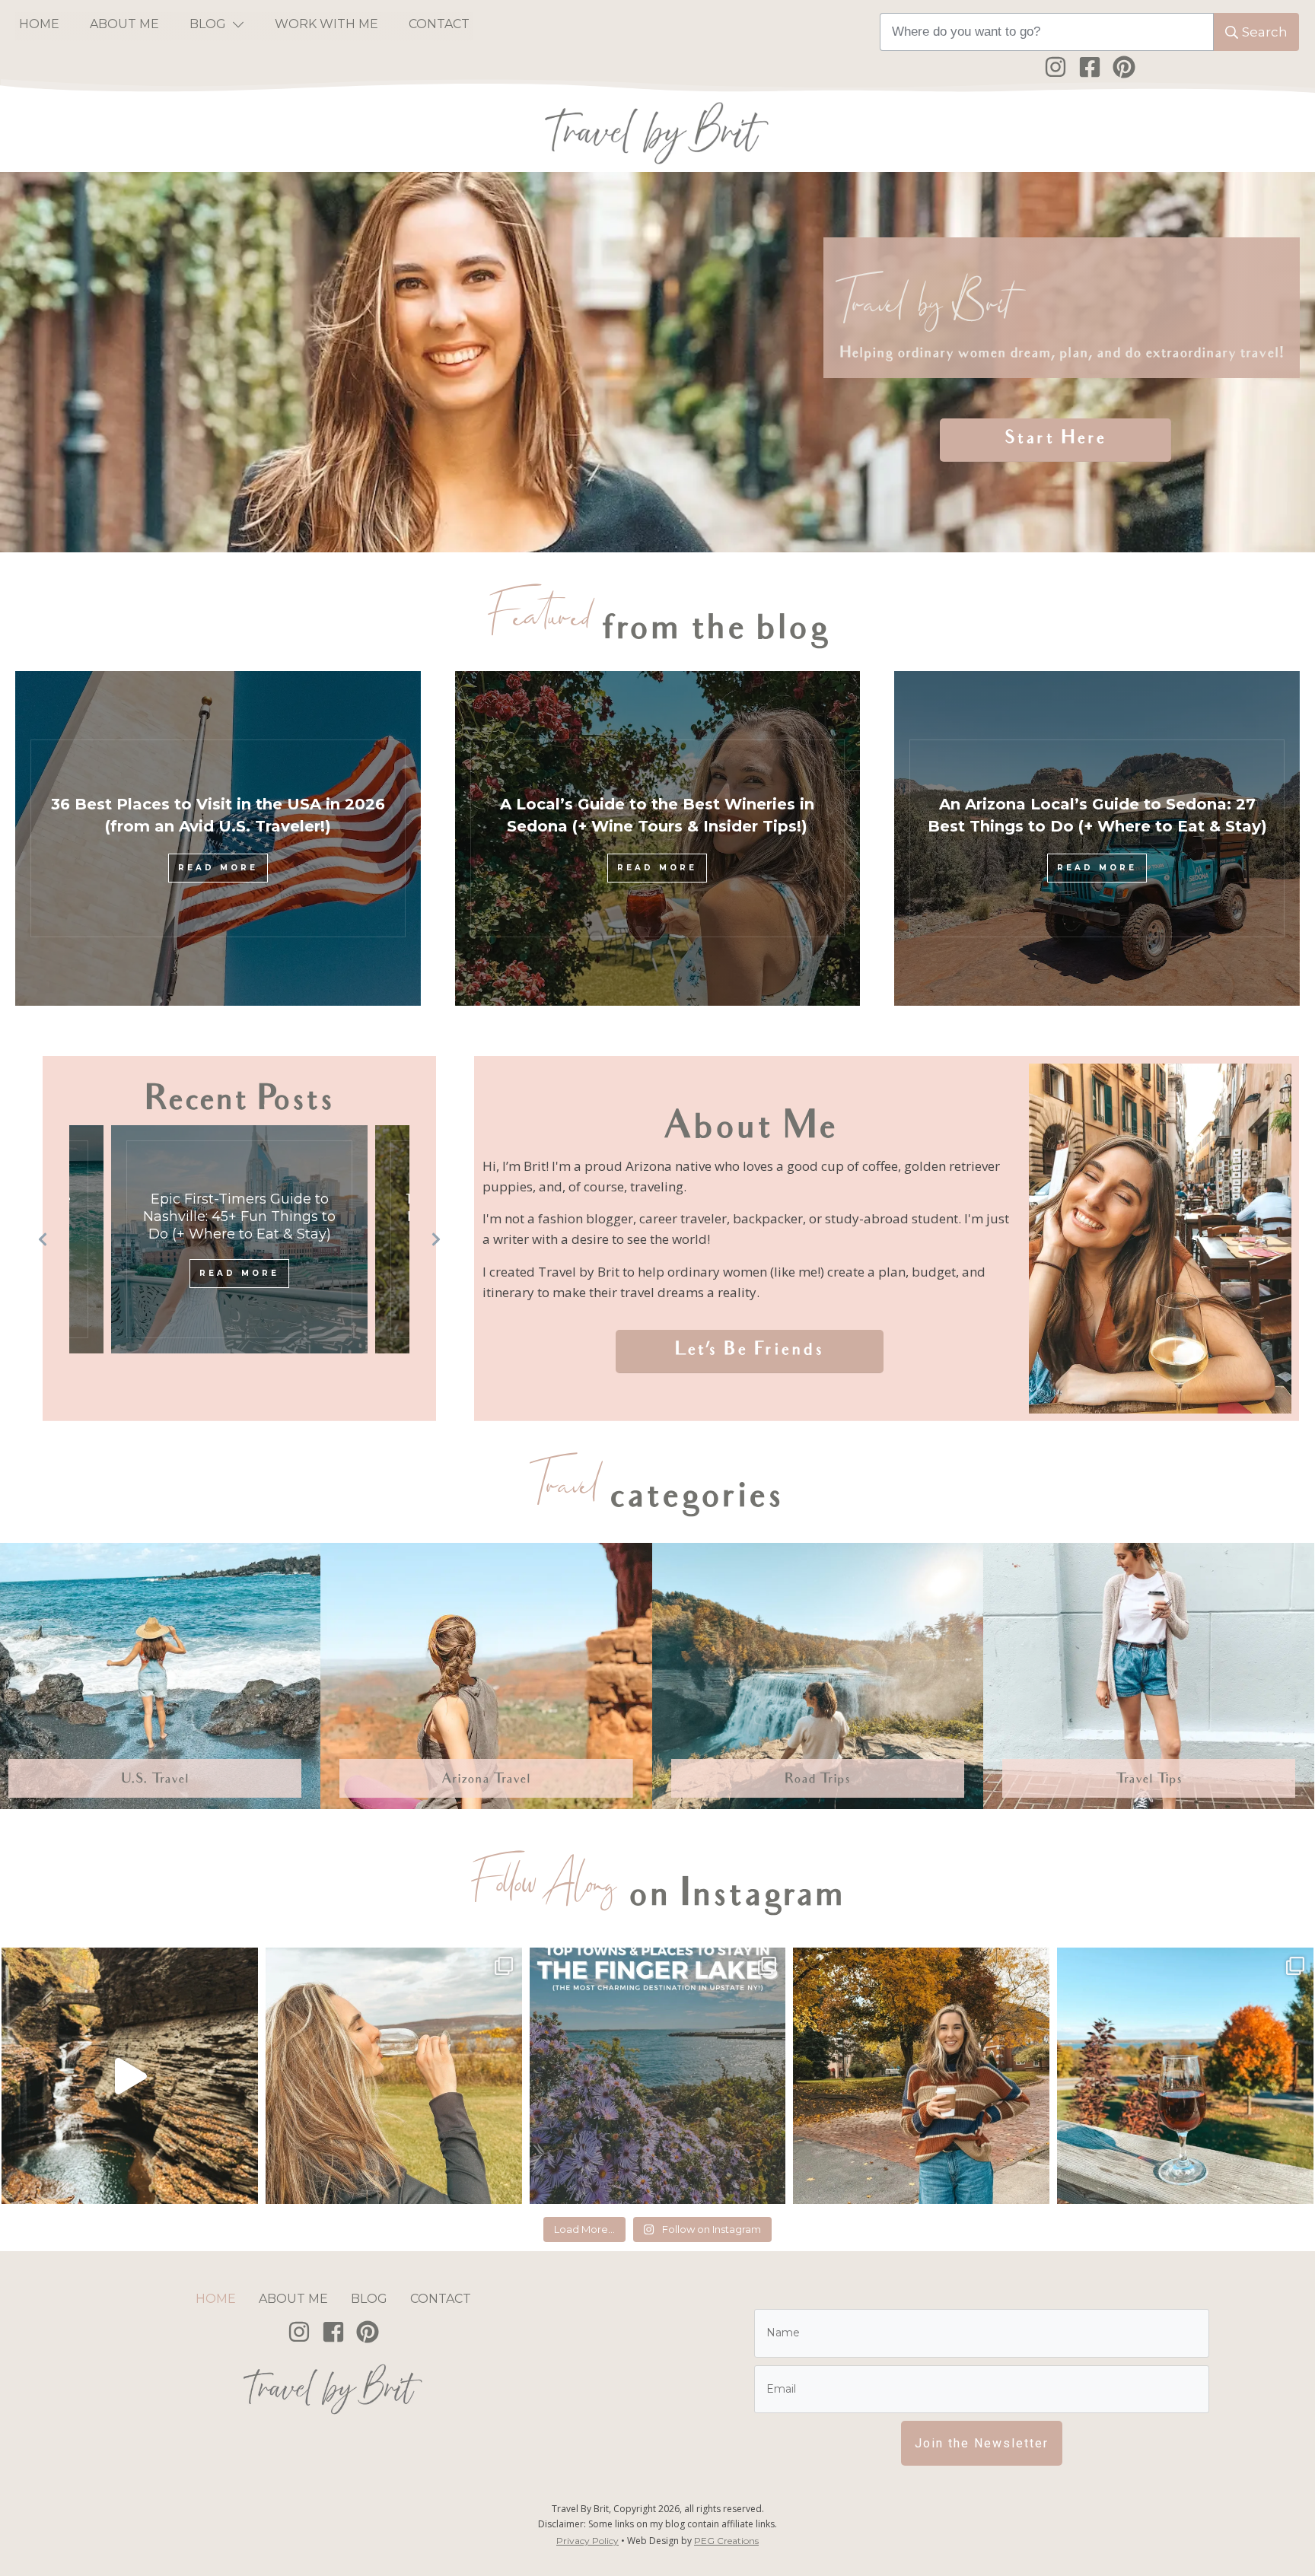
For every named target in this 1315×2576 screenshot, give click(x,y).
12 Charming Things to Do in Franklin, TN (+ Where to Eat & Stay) (240, 1217)
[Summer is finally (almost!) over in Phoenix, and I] (921, 2076)
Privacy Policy (587, 2541)
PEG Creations (726, 2541)
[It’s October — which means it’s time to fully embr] (130, 2076)
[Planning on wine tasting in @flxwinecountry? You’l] (394, 2076)
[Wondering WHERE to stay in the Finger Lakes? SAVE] (658, 2076)
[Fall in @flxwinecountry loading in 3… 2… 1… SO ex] (1185, 2076)
